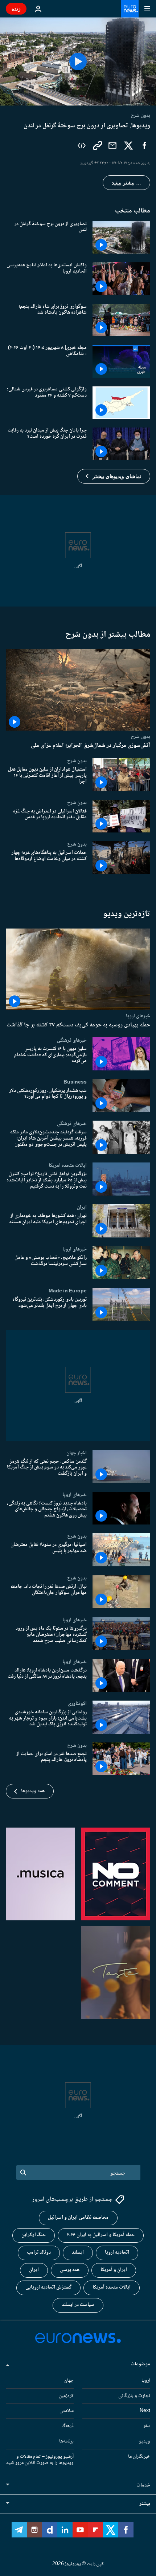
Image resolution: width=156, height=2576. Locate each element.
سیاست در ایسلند (78, 2305)
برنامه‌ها (66, 2441)
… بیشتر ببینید (126, 183)
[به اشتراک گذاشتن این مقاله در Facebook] (144, 146)
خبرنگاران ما (139, 2457)
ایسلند (78, 2253)
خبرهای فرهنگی (72, 1040)
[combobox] (78, 2172)
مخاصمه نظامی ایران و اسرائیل (78, 2218)
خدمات (143, 2485)
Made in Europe (68, 1291)
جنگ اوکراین (34, 2235)
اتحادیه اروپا (117, 2253)
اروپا (146, 2381)
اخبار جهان (77, 1453)
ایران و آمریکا (114, 2270)
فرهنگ (68, 2426)
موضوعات (140, 2364)
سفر (147, 2426)
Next (145, 2411)
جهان (69, 2381)
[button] (114, 476)
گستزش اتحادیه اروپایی (48, 2287)
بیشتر (145, 2504)
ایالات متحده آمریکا (112, 2287)
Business (75, 1082)
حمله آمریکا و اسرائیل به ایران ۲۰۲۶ (101, 2235)
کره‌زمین (66, 2396)
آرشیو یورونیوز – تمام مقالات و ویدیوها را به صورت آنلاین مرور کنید (40, 2460)
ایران (82, 1207)
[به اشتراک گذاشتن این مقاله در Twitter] (128, 146)
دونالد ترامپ (39, 2253)
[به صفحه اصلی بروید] (130, 9)
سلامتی (67, 2411)
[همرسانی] (112, 146)
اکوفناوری (77, 1704)
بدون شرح (140, 736)
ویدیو (145, 2441)
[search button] (23, 2172)
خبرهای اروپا (138, 1016)
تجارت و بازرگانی (134, 2396)
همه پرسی (70, 2270)
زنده (16, 9)
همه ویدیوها (33, 1791)
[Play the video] (78, 61)
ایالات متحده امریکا (68, 1165)
